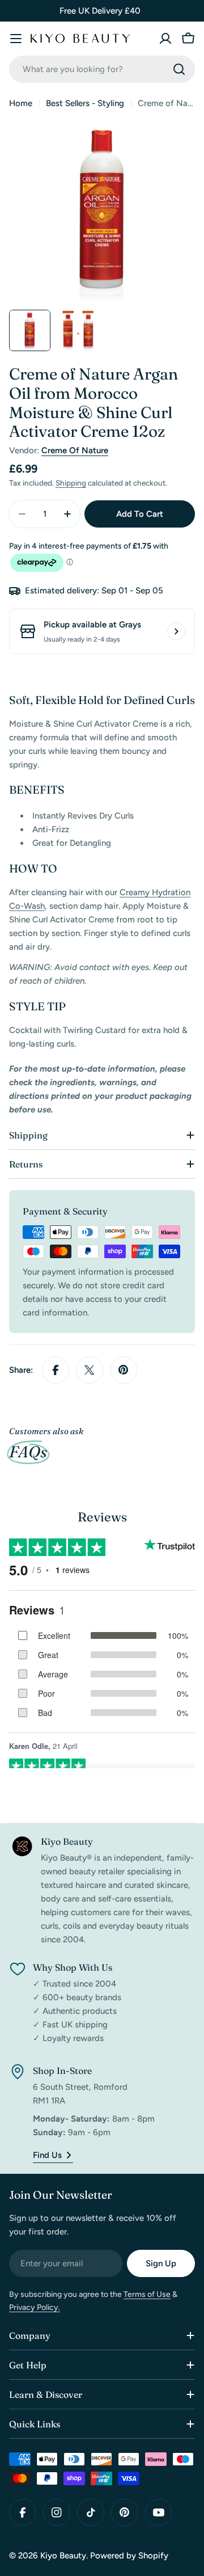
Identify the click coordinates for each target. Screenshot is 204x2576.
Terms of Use (147, 2294)
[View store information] (176, 631)
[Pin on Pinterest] (124, 1370)
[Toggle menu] (16, 39)
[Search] (179, 69)
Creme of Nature (75, 450)
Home (21, 103)
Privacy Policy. (35, 2307)
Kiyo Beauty (63, 2556)
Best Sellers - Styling (85, 103)
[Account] (165, 39)
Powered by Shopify (129, 2556)
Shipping (71, 483)
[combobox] (102, 69)
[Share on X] (90, 1370)
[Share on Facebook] (56, 1370)
